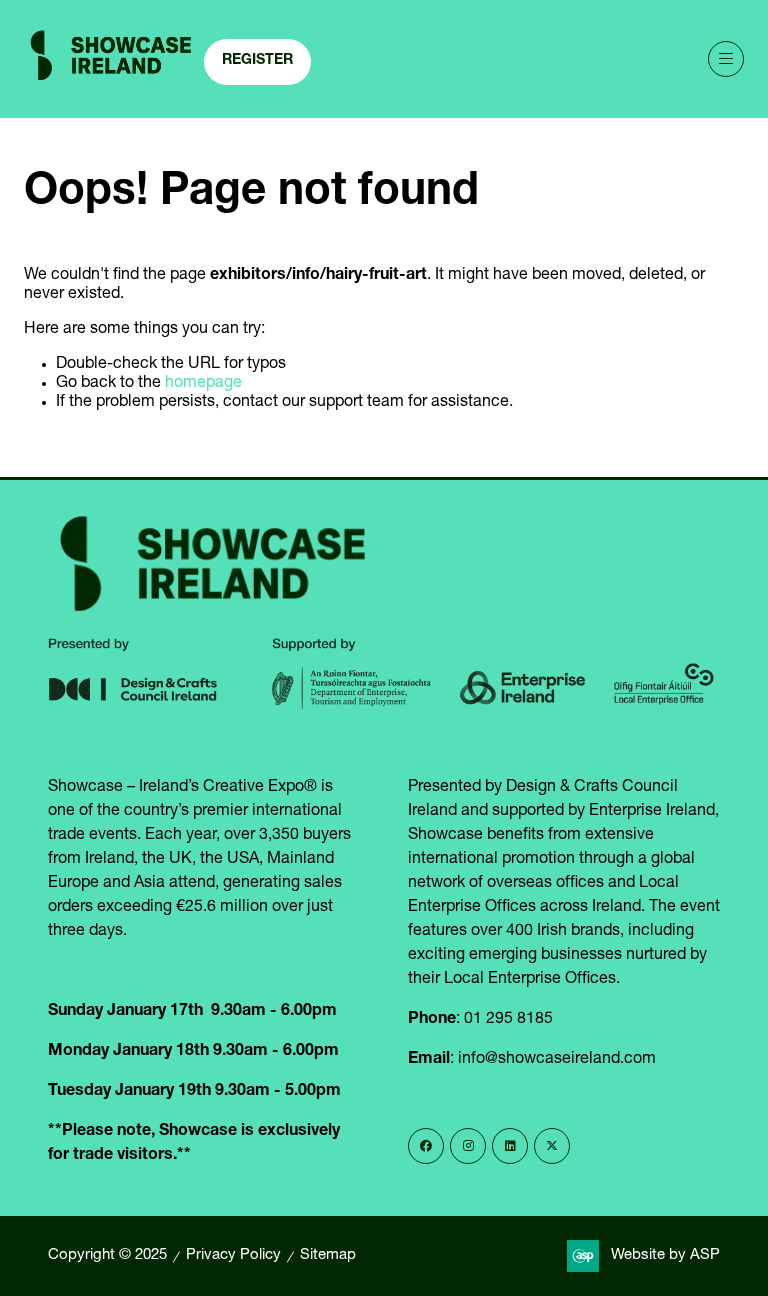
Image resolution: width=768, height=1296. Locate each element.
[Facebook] (426, 1146)
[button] (257, 62)
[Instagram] (468, 1146)
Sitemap (328, 1255)
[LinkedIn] (510, 1146)
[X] (552, 1146)
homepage (203, 384)
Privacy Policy (233, 1255)
